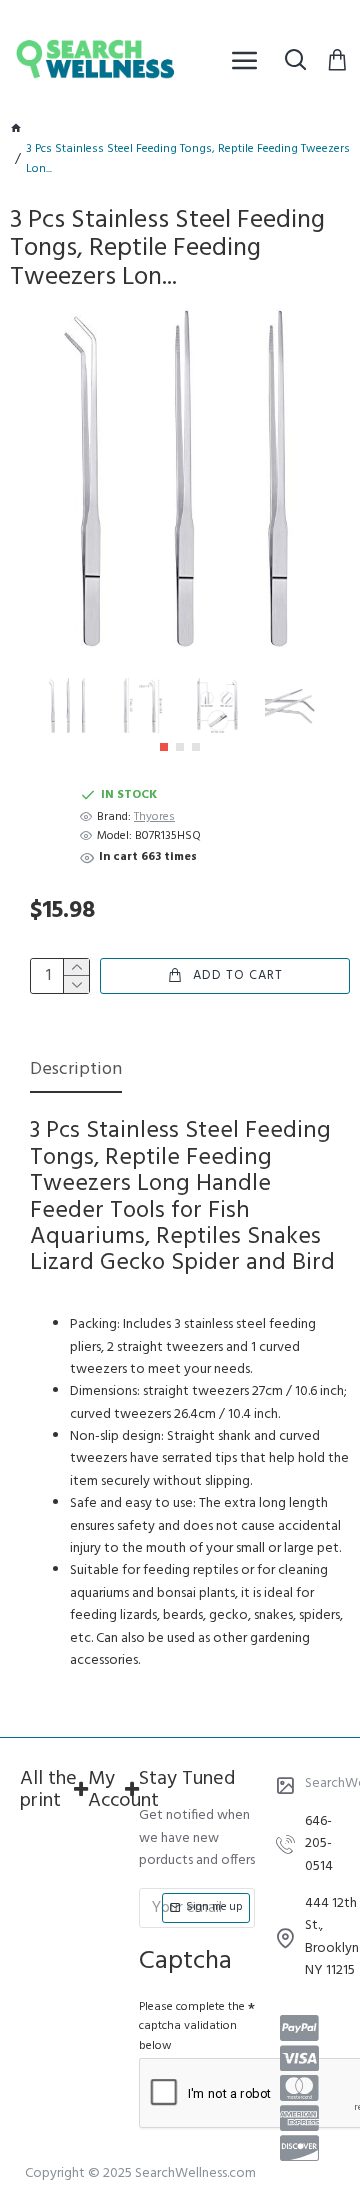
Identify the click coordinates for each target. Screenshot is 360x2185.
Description (76, 1071)
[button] (164, 747)
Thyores (154, 817)
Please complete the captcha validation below (192, 2026)
